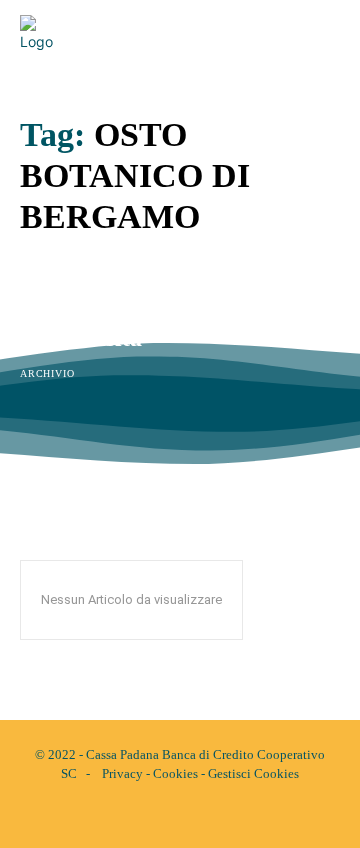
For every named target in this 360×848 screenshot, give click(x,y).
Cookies (175, 773)
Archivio (47, 373)
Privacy (122, 773)
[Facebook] (163, 816)
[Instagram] (197, 816)
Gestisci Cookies (253, 773)
